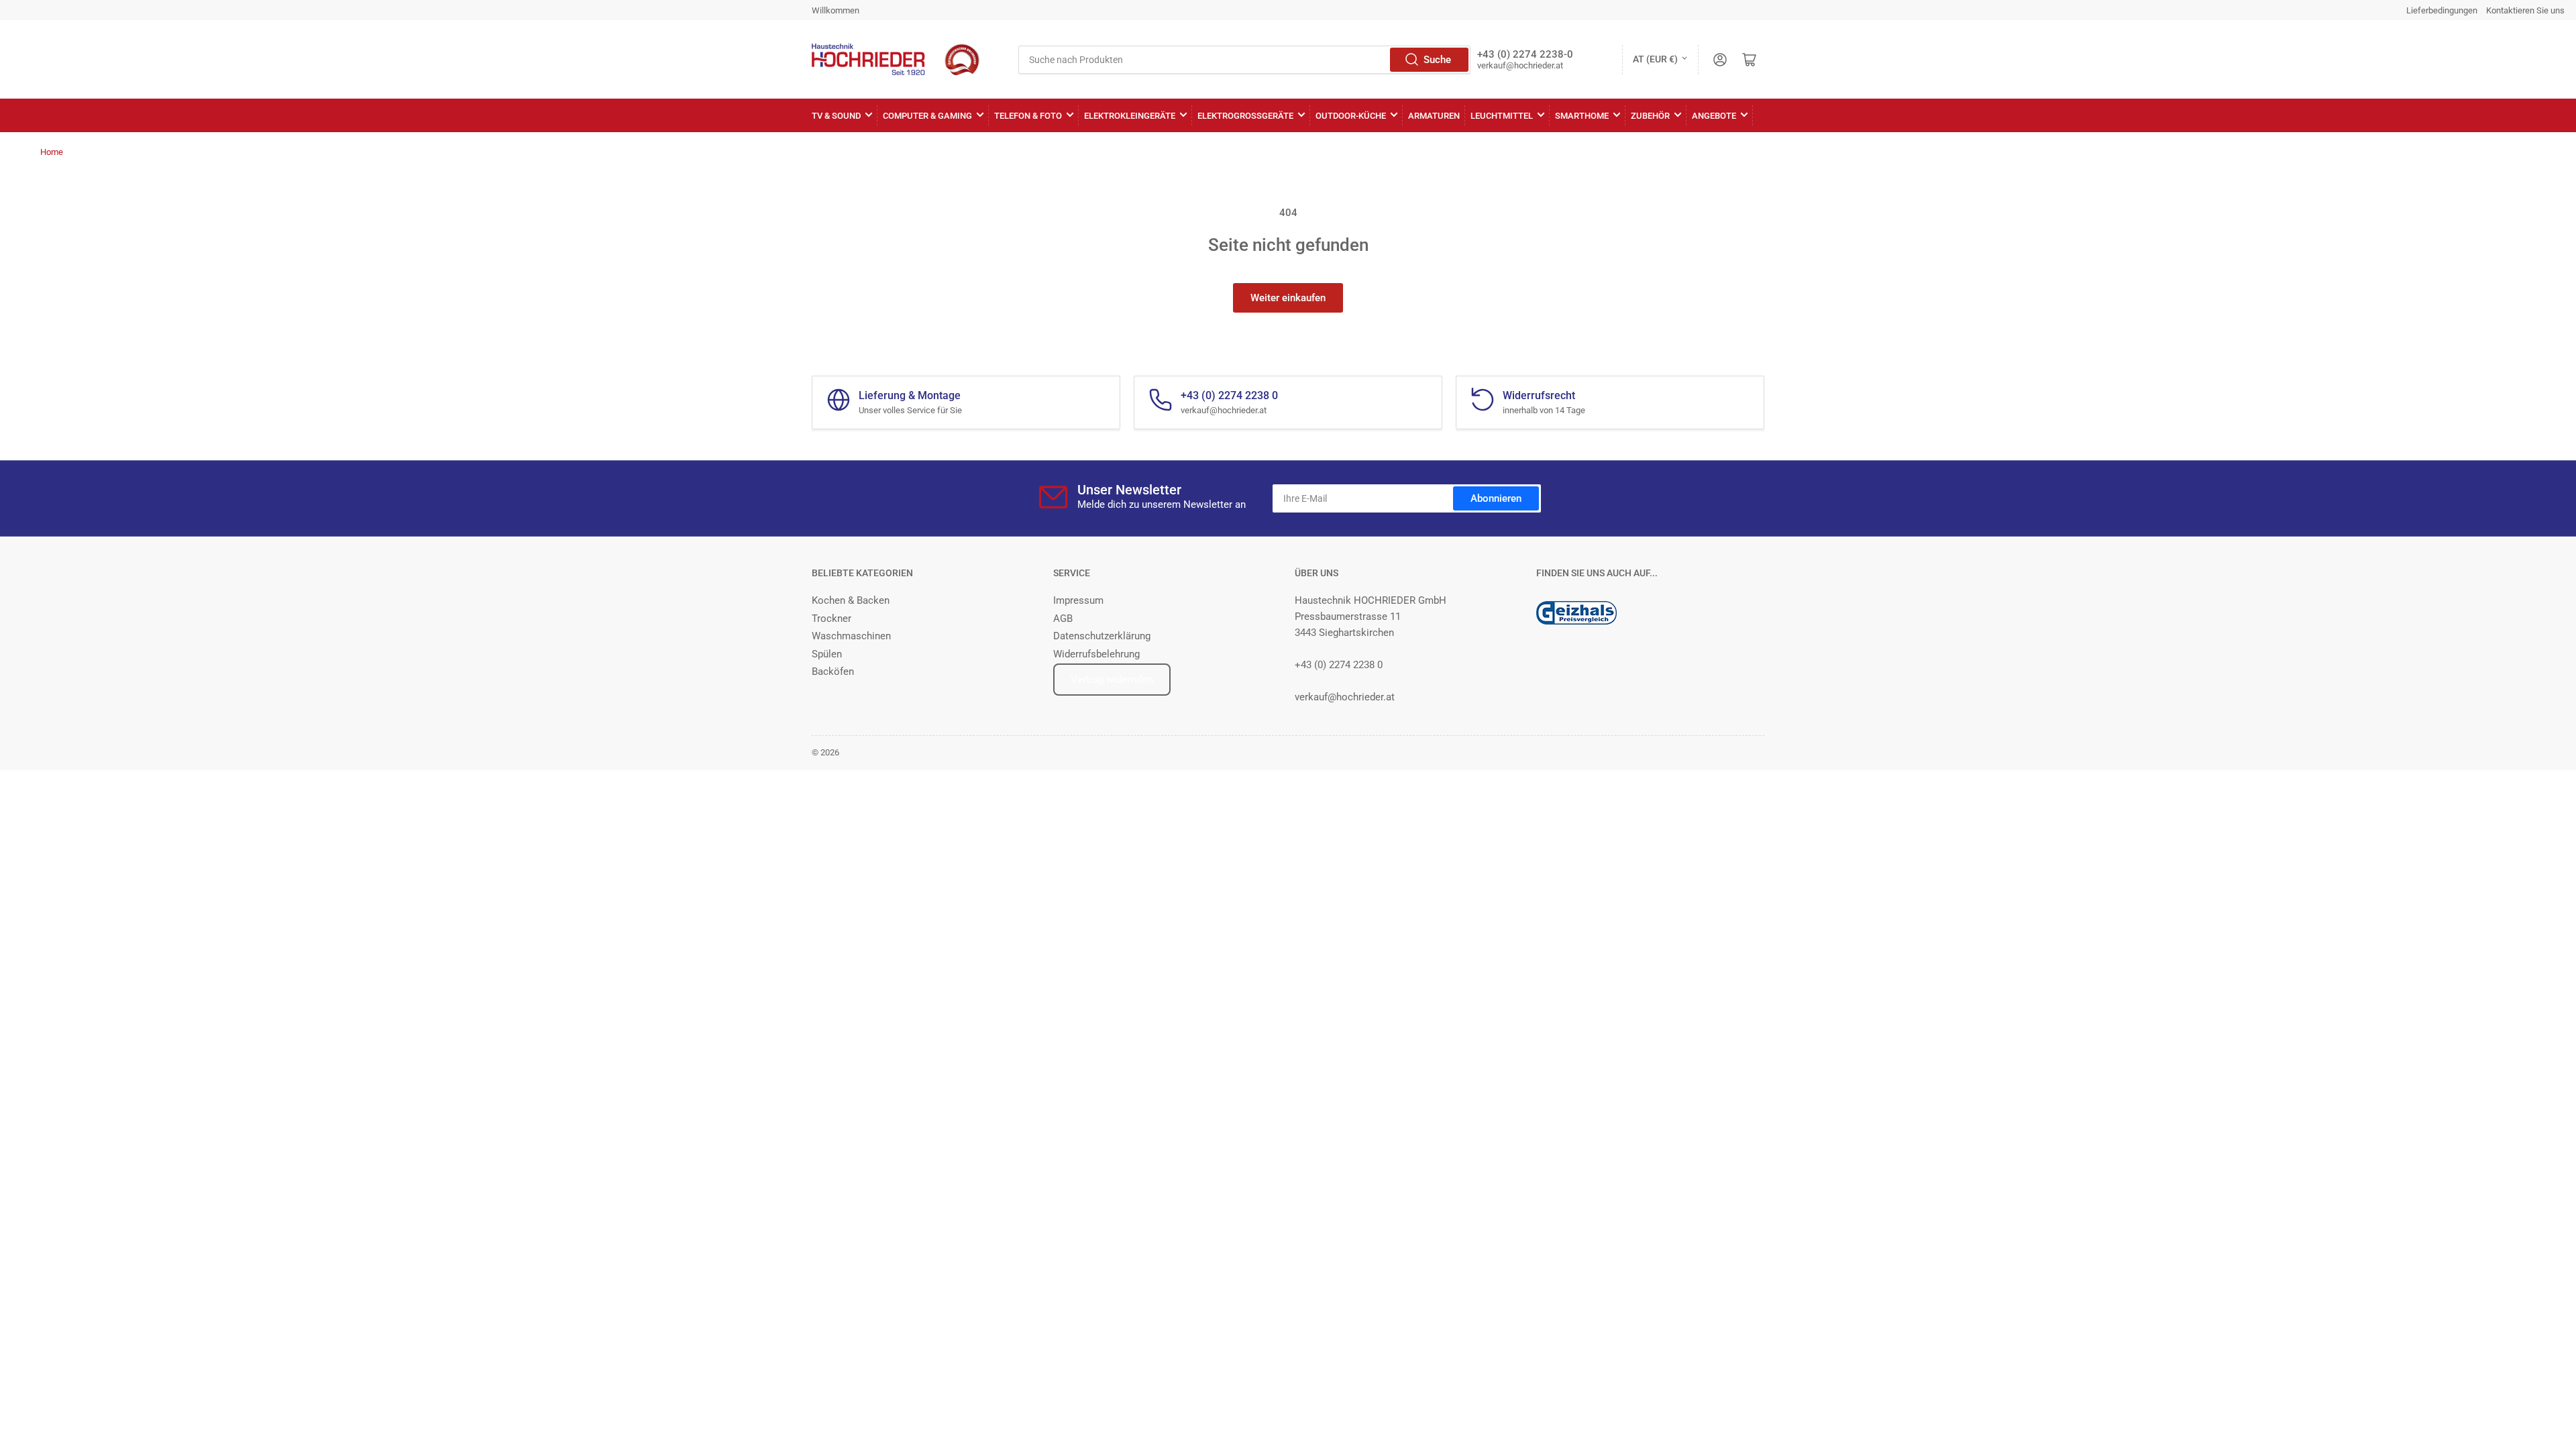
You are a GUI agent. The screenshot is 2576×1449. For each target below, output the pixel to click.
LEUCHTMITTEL (1502, 116)
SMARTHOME (1582, 116)
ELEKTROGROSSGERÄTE (1245, 116)
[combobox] (1244, 60)
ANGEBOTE (1714, 116)
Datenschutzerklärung (1102, 636)
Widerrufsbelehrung (1096, 654)
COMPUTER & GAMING (927, 116)
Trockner (831, 619)
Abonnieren (1496, 498)
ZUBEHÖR (1650, 116)
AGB (1063, 619)
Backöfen (833, 672)
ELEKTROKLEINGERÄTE (1130, 116)
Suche (1437, 60)
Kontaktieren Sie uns (2525, 10)
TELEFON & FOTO (1028, 116)
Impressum (1078, 600)
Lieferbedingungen (2442, 10)
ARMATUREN (1434, 116)
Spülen (827, 654)
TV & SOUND (836, 116)
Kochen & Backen (851, 600)
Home (52, 152)
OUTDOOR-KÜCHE (1351, 116)
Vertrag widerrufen (1112, 680)
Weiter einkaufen (1288, 298)
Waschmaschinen (851, 636)
